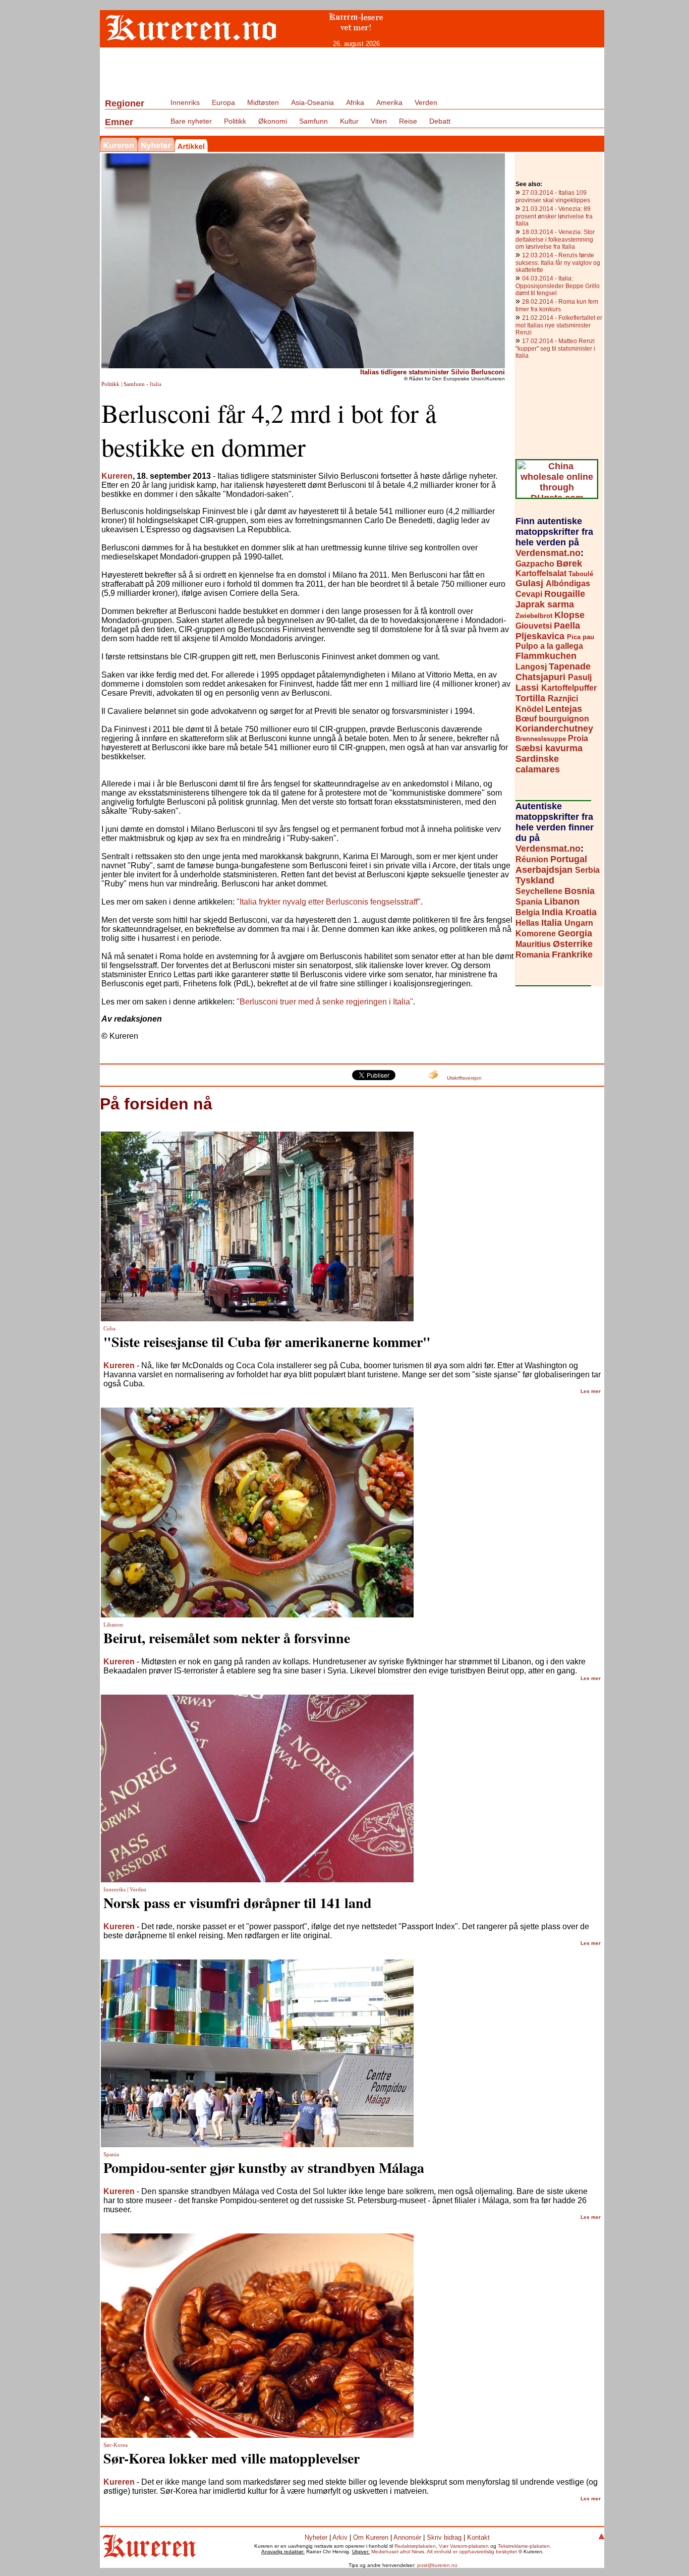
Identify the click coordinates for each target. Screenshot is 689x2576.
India (554, 912)
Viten (379, 121)
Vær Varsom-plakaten (464, 2546)
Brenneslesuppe (542, 739)
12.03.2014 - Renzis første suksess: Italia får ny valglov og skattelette (558, 263)
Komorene (537, 934)
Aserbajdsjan (545, 870)
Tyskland (535, 880)
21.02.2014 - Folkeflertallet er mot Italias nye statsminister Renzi (559, 325)
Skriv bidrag (444, 2537)
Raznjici (563, 698)
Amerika (389, 102)
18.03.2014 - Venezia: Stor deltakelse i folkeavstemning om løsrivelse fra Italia (555, 239)
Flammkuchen (546, 656)
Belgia (529, 912)
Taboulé (581, 574)
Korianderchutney (554, 729)
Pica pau (581, 637)
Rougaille (565, 594)
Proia (578, 738)
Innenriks (185, 102)
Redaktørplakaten (415, 2546)
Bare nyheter (191, 121)
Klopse (569, 615)
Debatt (440, 121)
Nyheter (316, 2537)
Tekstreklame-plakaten (524, 2546)
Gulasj (531, 583)
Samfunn (313, 121)
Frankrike (572, 955)
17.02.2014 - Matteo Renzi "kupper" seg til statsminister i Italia (555, 348)
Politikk (235, 121)
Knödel (530, 709)
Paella (567, 626)
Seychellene (540, 891)
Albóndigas (568, 583)
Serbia (587, 870)
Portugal (569, 859)
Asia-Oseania (312, 102)
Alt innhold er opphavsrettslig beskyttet (472, 2552)
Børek (569, 564)
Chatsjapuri (542, 677)
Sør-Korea (116, 2445)
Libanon (562, 902)
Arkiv (340, 2537)
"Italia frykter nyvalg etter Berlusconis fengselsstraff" (329, 902)
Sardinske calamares (538, 764)
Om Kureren (371, 2537)
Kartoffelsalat (542, 573)
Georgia (575, 933)
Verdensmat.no (548, 553)
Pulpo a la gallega (549, 646)
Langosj (532, 667)
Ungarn (579, 923)
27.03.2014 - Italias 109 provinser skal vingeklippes (553, 197)
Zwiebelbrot (535, 616)
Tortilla (532, 698)
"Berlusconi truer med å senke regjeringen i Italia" (325, 1002)
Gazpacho (536, 564)
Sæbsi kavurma (549, 748)
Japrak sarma (545, 604)
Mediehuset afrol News (398, 2552)
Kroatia (581, 912)
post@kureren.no (437, 2565)
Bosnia (580, 891)
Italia (553, 923)
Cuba (109, 1329)
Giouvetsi (535, 626)
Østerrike (573, 944)
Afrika (355, 102)
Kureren (117, 476)
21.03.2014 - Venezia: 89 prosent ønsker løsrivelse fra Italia (554, 216)
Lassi (528, 688)
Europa (223, 102)
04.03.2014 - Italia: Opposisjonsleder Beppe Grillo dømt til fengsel (558, 286)
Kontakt (478, 2537)
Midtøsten (263, 102)
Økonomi (273, 121)
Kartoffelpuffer (569, 688)
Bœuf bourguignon (552, 719)
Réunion (533, 859)
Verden (426, 102)
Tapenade (570, 666)
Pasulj (580, 677)
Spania (530, 902)
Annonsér (407, 2537)
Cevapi (530, 594)
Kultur (349, 121)
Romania (534, 955)
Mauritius (534, 944)
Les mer (591, 1391)
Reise (408, 121)
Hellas (528, 923)
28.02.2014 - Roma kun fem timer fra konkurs (557, 305)
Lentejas (564, 709)
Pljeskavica (541, 636)
